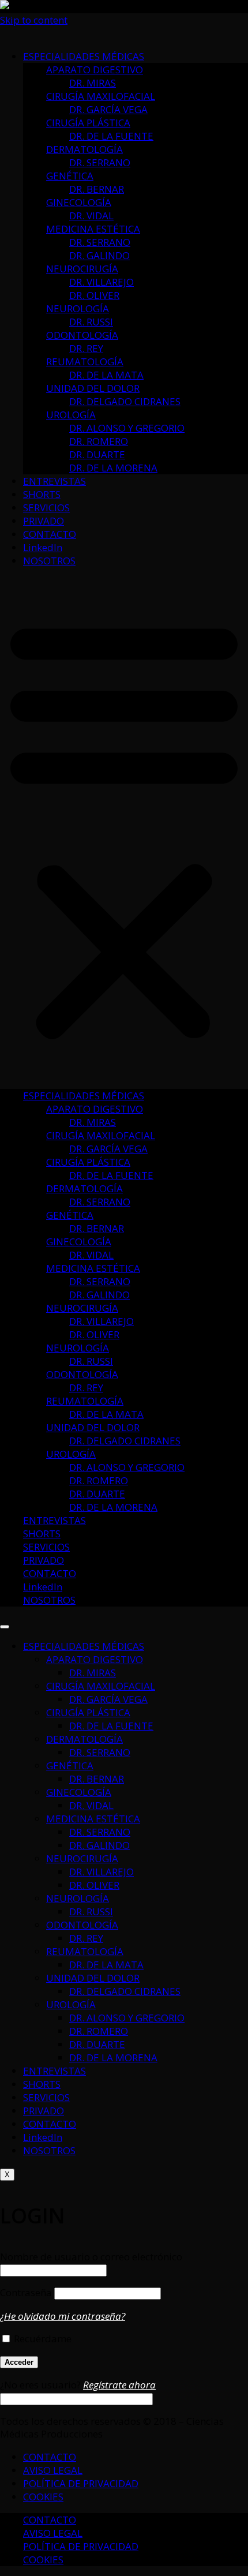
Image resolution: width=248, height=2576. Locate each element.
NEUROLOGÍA (78, 308)
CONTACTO (50, 534)
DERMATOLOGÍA (84, 149)
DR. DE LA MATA (106, 375)
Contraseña (26, 2292)
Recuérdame (42, 2339)
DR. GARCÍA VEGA (108, 109)
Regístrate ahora (119, 2385)
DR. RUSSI (91, 322)
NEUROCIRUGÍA (82, 269)
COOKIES (43, 2497)
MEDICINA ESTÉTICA (93, 229)
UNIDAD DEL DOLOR (93, 388)
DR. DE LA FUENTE (111, 136)
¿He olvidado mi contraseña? (63, 2316)
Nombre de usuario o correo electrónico (91, 2257)
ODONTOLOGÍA (82, 335)
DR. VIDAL (91, 216)
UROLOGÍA (71, 415)
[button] (124, 828)
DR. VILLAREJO (102, 282)
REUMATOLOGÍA (85, 362)
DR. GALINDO (99, 255)
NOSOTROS (49, 561)
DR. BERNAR (97, 189)
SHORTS (42, 494)
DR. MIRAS (93, 83)
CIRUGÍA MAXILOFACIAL (101, 96)
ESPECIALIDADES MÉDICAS (84, 56)
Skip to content (34, 20)
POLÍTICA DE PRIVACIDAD (81, 2483)
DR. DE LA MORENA (113, 468)
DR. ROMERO (99, 441)
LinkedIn (43, 547)
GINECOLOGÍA (79, 202)
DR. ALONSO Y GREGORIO (127, 428)
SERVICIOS (46, 508)
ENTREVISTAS (55, 481)
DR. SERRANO (100, 162)
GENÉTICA (70, 176)
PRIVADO (44, 521)
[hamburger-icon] (5, 1627)
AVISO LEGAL (53, 2470)
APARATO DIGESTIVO (95, 70)
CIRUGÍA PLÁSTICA (88, 123)
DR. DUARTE (97, 454)
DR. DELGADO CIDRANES (125, 401)
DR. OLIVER (94, 295)
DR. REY (86, 348)
